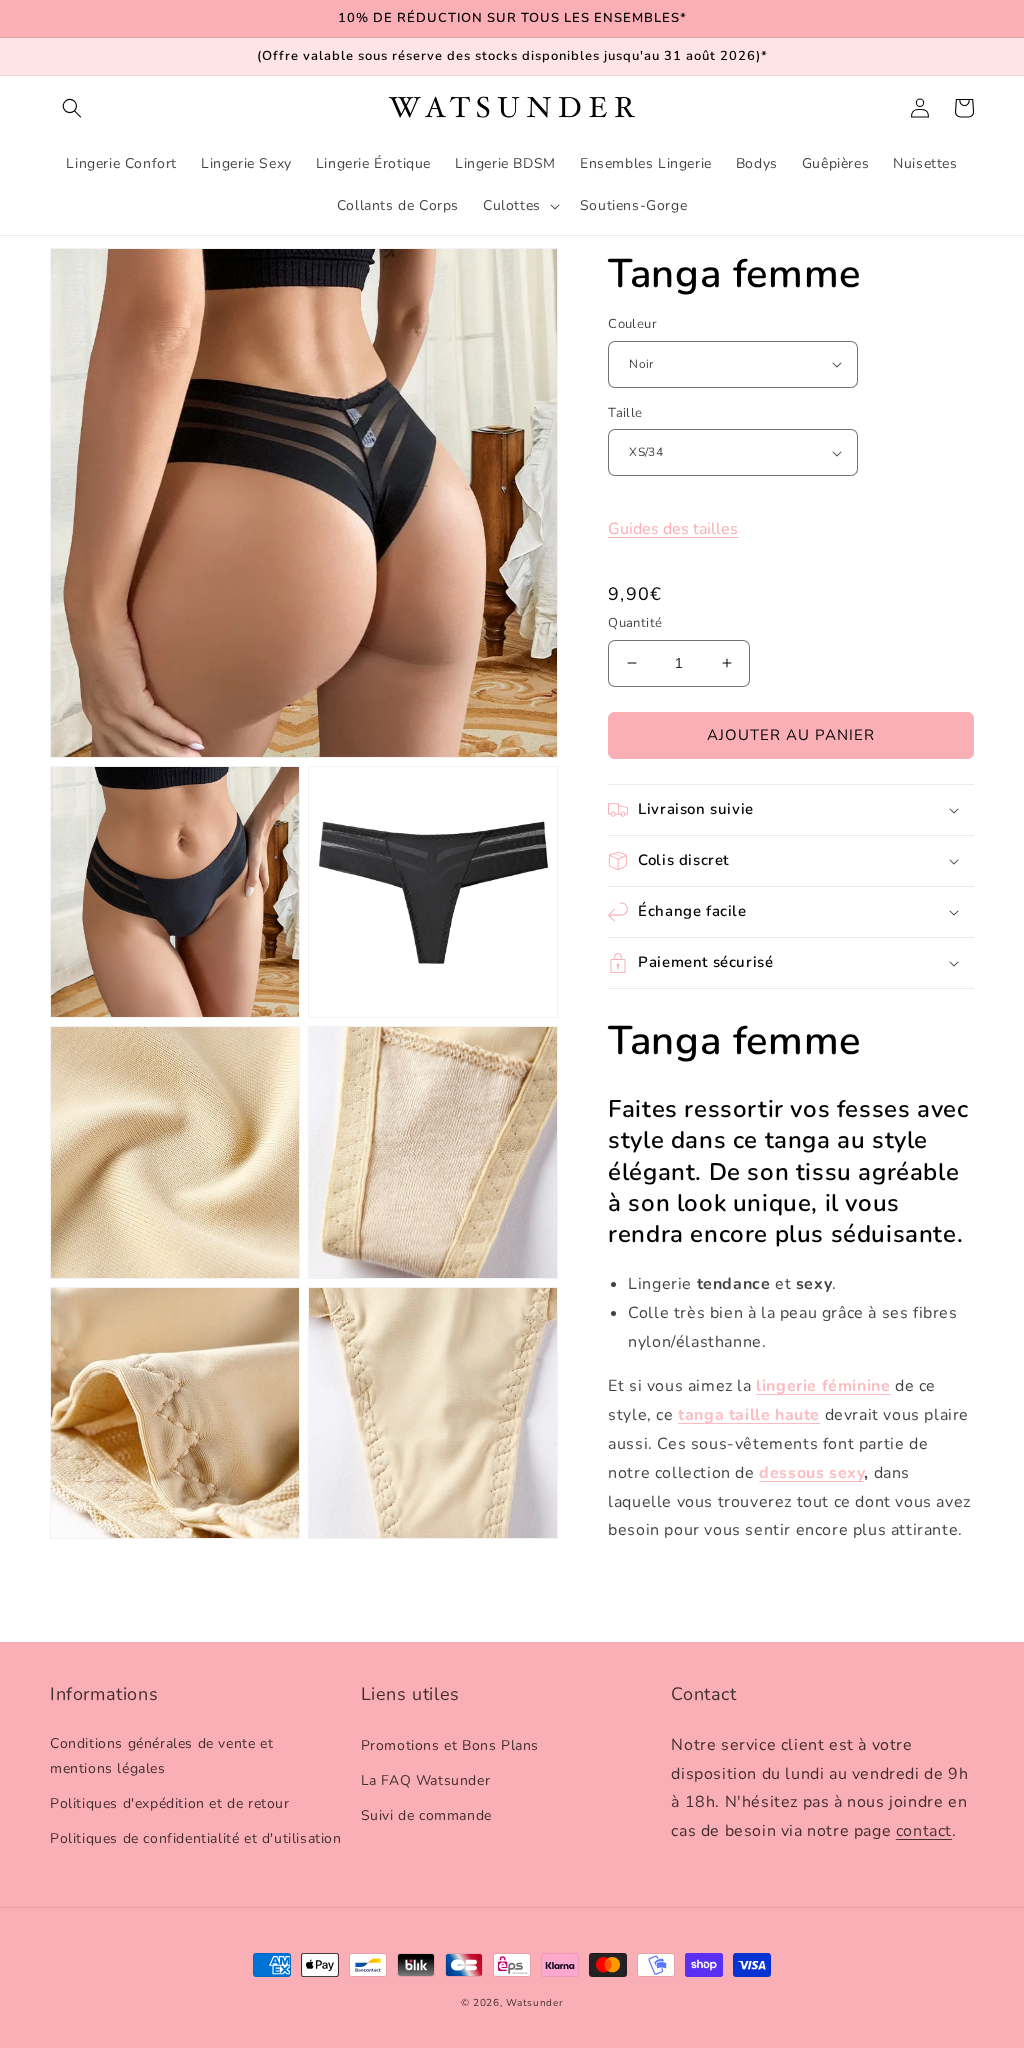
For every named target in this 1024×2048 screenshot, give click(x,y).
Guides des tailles (673, 529)
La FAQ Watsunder (426, 1780)
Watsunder (534, 2003)
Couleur (632, 324)
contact (924, 1831)
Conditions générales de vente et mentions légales (161, 1756)
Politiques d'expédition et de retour (170, 1803)
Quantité (635, 623)
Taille (625, 413)
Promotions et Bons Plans (450, 1745)
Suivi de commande (426, 1815)
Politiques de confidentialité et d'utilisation (196, 1838)
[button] (72, 108)
